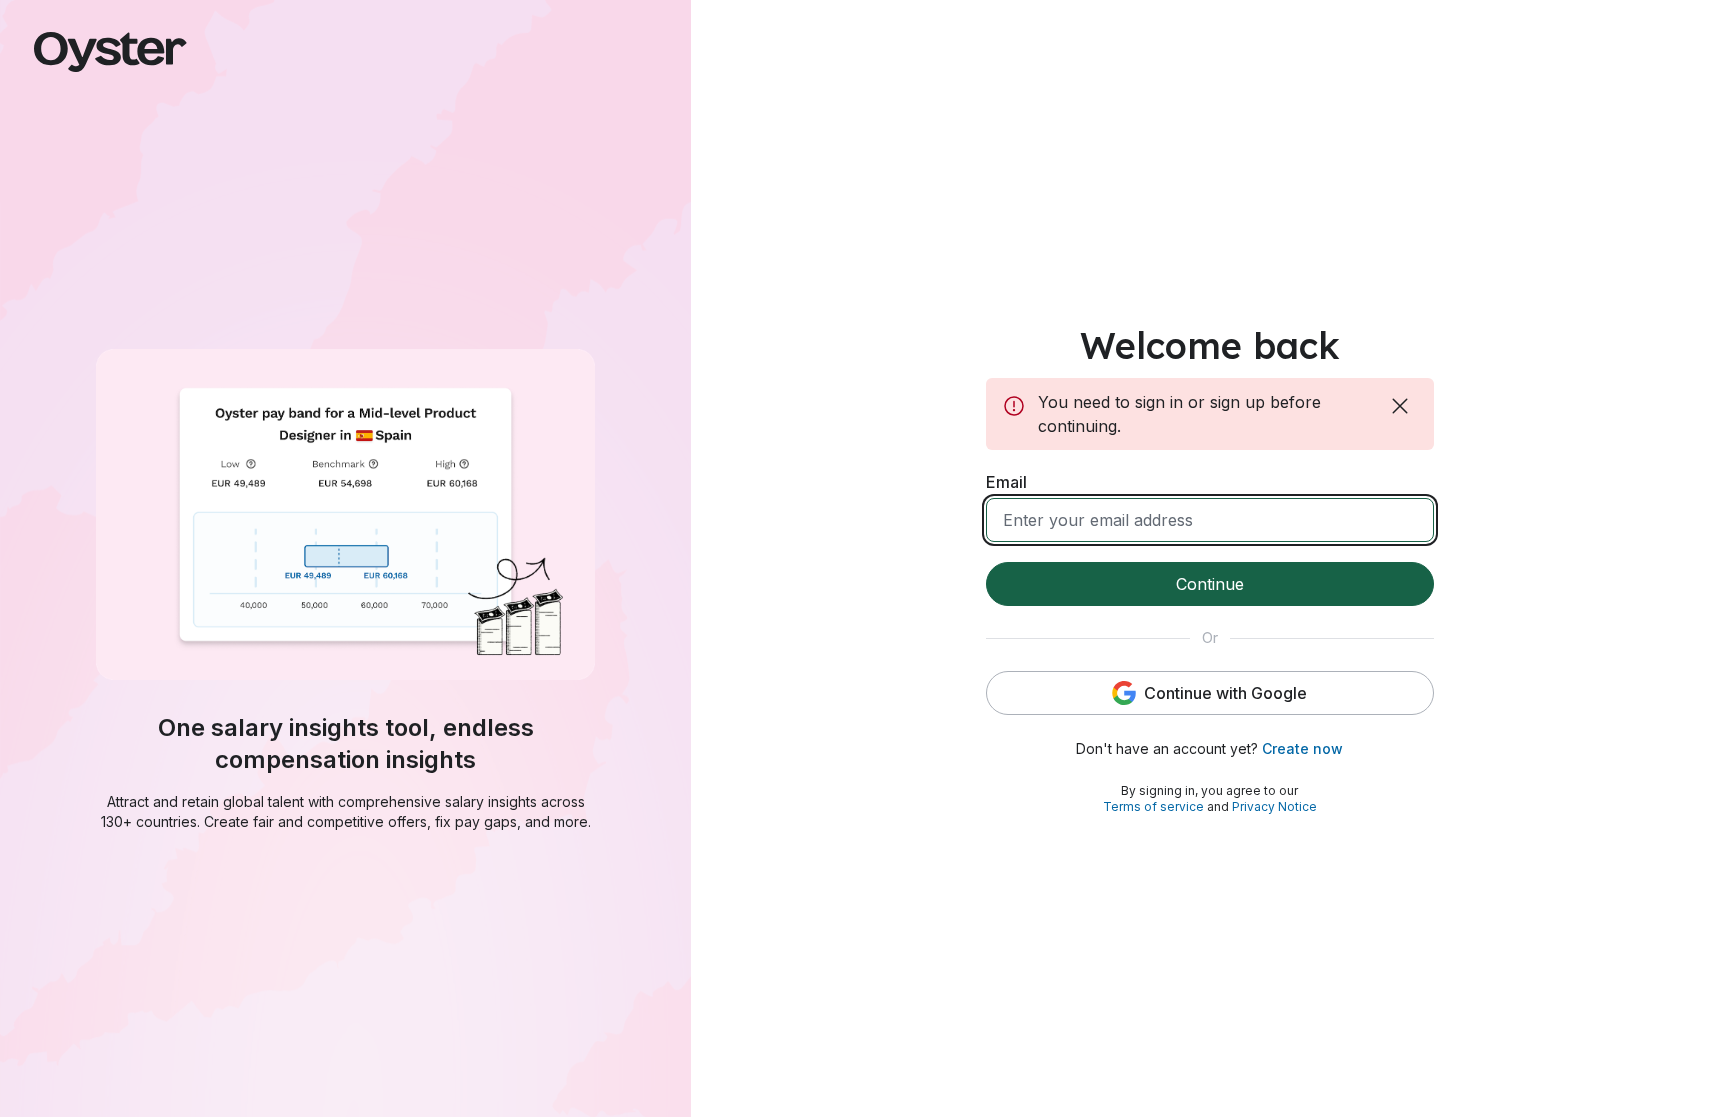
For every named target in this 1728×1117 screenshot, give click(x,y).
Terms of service (1153, 806)
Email (1006, 482)
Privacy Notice (1274, 806)
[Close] (1402, 406)
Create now (1302, 748)
